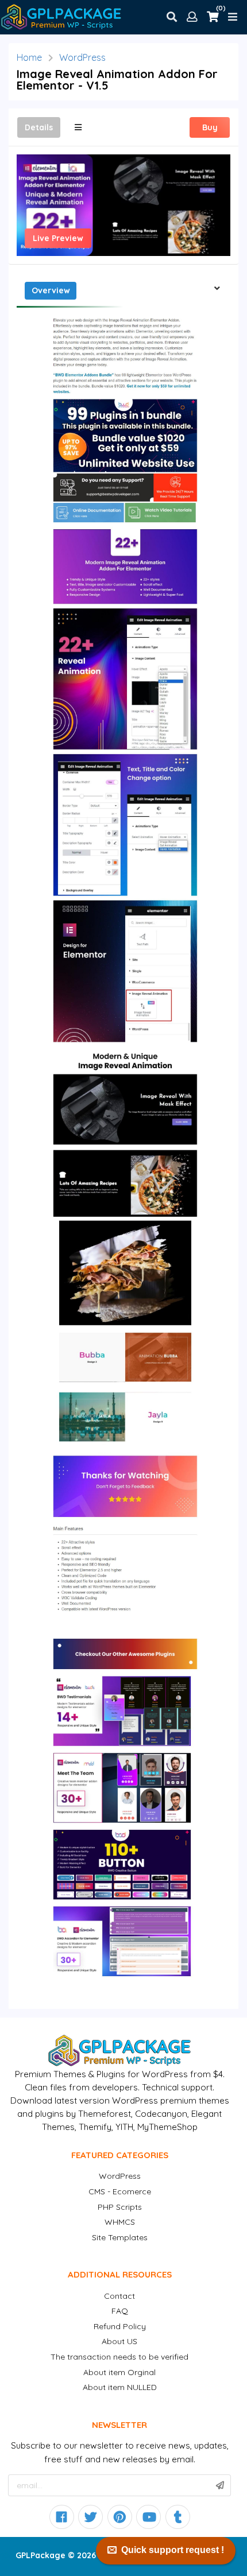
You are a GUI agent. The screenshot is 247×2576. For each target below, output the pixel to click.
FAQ (120, 2311)
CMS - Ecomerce (120, 2191)
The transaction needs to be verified (119, 2357)
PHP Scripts (120, 2207)
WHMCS (120, 2222)
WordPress (82, 57)
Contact (119, 2296)
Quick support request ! (173, 2550)
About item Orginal (119, 2372)
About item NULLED (120, 2387)
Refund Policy (120, 2326)
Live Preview (58, 238)
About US (119, 2341)
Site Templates (120, 2237)
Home (29, 57)
